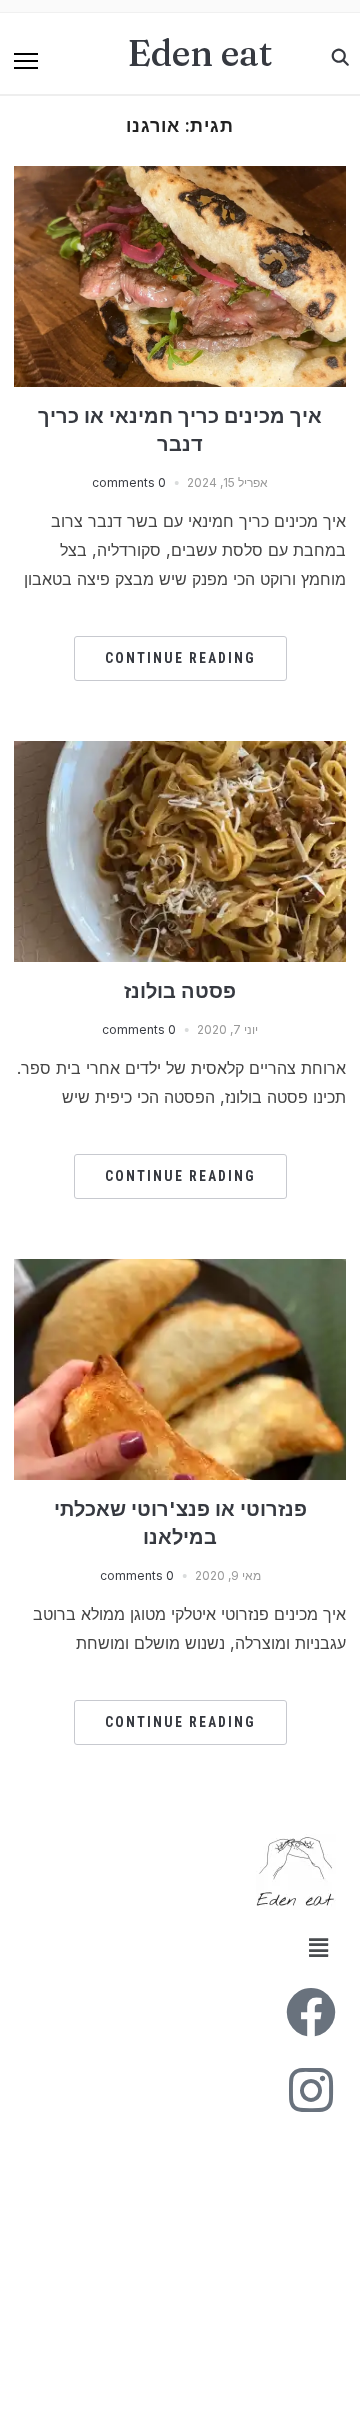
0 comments (129, 482)
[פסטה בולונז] (179, 753)
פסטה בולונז (180, 991)
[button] (26, 61)
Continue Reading (180, 658)
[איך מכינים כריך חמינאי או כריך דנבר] (179, 178)
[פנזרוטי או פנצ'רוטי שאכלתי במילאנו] (179, 1271)
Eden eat (200, 53)
